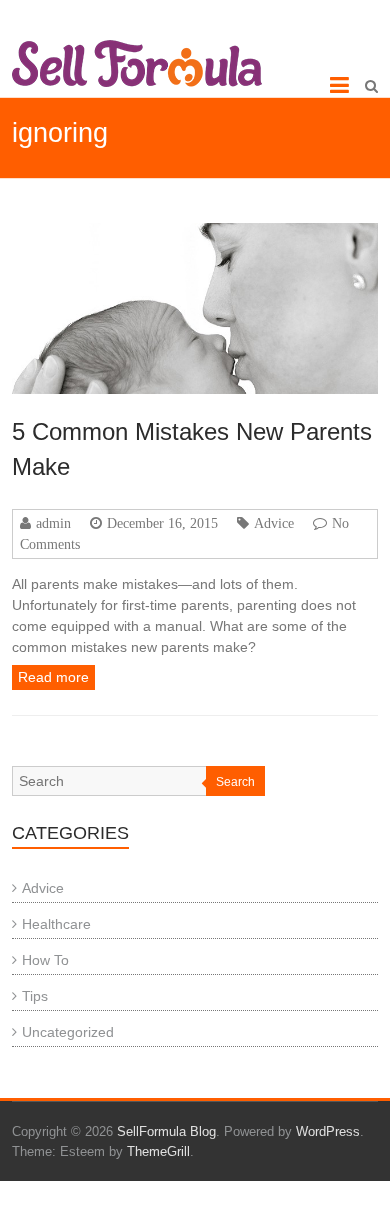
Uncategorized (68, 1032)
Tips (35, 996)
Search (235, 782)
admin (53, 523)
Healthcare (56, 924)
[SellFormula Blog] (137, 63)
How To (45, 960)
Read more (53, 677)
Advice (274, 523)
